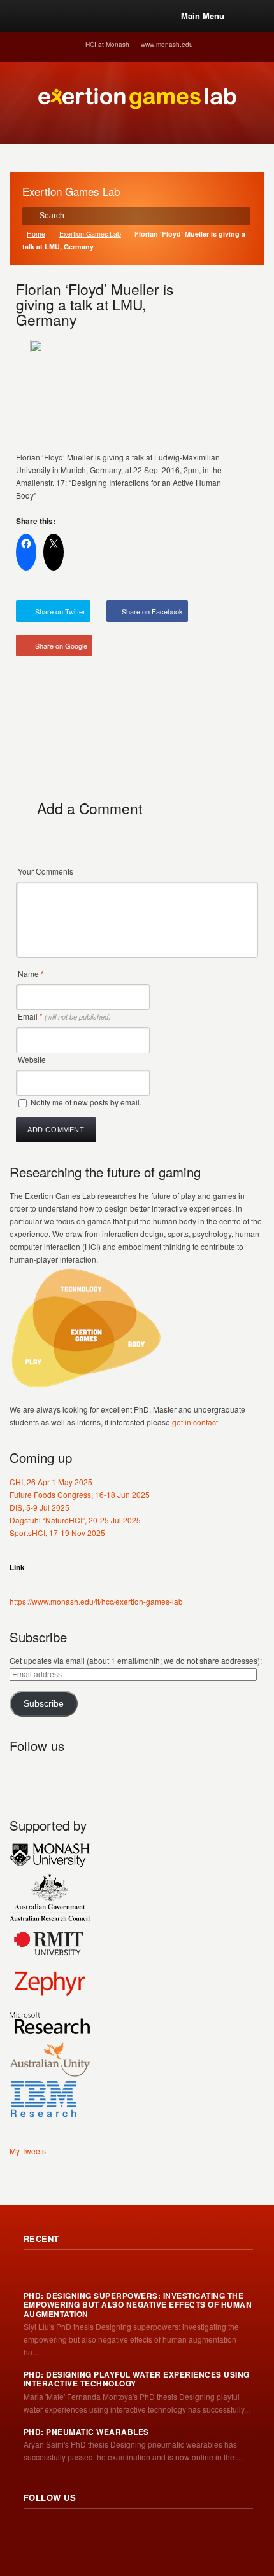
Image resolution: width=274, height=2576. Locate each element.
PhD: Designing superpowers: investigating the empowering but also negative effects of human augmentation (138, 2305)
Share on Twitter (60, 611)
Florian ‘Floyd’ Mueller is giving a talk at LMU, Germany (95, 304)
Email (64, 1016)
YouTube (104, 1776)
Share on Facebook (152, 611)
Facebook (76, 1776)
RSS (20, 1776)
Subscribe (44, 1704)
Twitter (48, 1776)
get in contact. (196, 1422)
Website (32, 1059)
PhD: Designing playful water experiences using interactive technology (137, 2379)
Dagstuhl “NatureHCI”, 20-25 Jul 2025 (75, 1520)
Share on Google (61, 646)
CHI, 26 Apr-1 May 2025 (51, 1482)
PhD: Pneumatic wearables (86, 2432)
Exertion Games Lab (90, 234)
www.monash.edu (167, 45)
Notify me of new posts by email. (86, 1102)
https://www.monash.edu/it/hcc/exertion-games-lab (96, 1601)
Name (31, 973)
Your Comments (46, 871)
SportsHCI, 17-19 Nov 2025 (57, 1533)
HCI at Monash (107, 45)
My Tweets (28, 2151)
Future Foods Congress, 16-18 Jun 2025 (80, 1494)
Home (36, 234)
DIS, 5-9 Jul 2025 (40, 1507)
